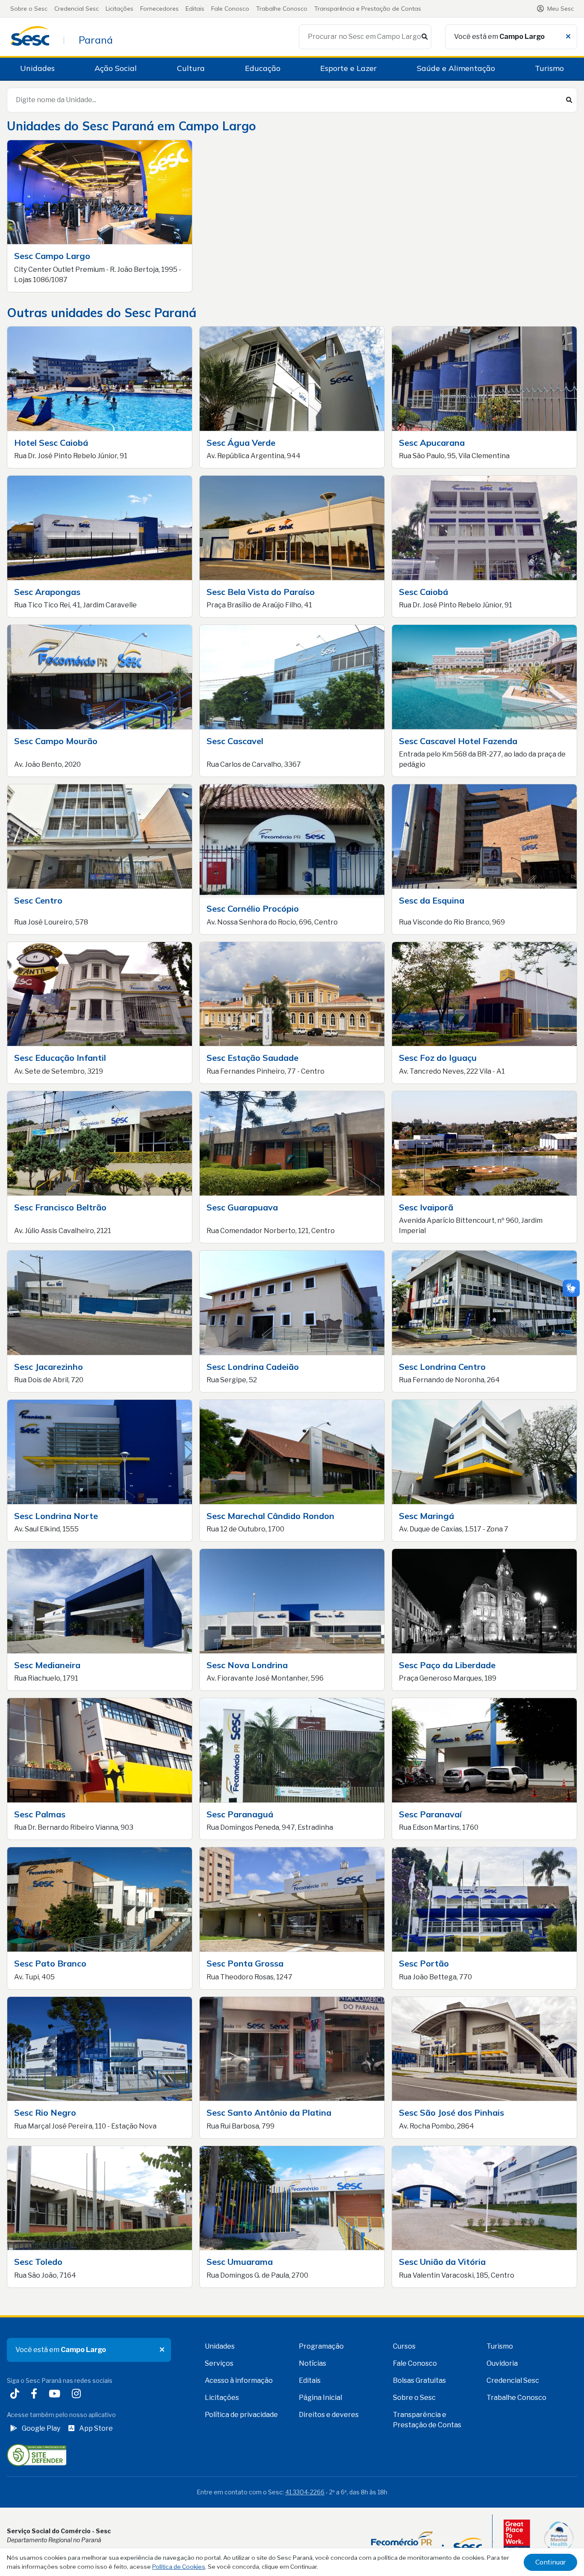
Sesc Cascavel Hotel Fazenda (458, 741)
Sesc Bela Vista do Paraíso (261, 592)
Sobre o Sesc (29, 9)
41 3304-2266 (305, 2492)
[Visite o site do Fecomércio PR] (426, 2542)
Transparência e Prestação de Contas (368, 9)
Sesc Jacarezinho (49, 1367)
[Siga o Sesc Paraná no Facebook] (36, 2395)
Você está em (499, 37)
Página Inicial (320, 2398)
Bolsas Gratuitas (419, 2380)
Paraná (96, 40)
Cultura (191, 68)
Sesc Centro (38, 900)
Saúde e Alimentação (456, 68)
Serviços (219, 2363)
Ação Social (116, 68)
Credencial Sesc (77, 9)
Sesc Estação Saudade (252, 1058)
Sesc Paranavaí (430, 1814)
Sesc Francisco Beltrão (60, 1207)
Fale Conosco (230, 9)
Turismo (549, 68)
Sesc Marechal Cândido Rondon (270, 1516)
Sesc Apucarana (432, 443)
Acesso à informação (239, 2380)
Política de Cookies (179, 2567)
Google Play (41, 2428)
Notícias (313, 2363)
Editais (195, 9)
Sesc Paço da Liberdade (447, 1665)
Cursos (404, 2346)
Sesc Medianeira (47, 1665)
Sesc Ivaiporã (426, 1207)
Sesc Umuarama (240, 2262)
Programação (321, 2346)
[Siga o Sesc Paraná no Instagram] (78, 2395)
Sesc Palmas (40, 1814)
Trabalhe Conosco (282, 9)
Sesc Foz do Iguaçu (438, 1058)
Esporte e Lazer (348, 68)
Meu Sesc (560, 9)
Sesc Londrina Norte (56, 1516)
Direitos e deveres (329, 2415)
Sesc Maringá (426, 1516)
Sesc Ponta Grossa (245, 1963)
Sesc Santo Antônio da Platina (269, 2112)
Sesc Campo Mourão (56, 741)
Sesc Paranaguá (240, 1814)
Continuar (550, 2562)
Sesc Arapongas (47, 592)
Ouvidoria (502, 2363)
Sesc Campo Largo (52, 256)
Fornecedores (159, 9)
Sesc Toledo (38, 2262)
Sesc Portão (424, 1963)
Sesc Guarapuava (242, 1207)
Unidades (37, 68)
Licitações (119, 9)
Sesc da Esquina (432, 900)
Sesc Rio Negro (45, 2112)
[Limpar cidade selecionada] (568, 37)
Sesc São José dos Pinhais (451, 2112)
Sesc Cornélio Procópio (253, 908)
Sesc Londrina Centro (442, 1367)
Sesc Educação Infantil (60, 1058)
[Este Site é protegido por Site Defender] (37, 2454)
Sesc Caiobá (423, 592)
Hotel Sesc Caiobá (51, 443)
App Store (96, 2428)
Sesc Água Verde (241, 443)
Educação (263, 68)
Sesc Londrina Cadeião (253, 1367)
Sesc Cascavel (235, 741)
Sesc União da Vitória (442, 2262)
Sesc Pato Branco (50, 1963)
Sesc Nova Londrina (247, 1665)
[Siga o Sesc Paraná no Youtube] (56, 2395)
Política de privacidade (241, 2415)
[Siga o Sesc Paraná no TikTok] (16, 2395)
